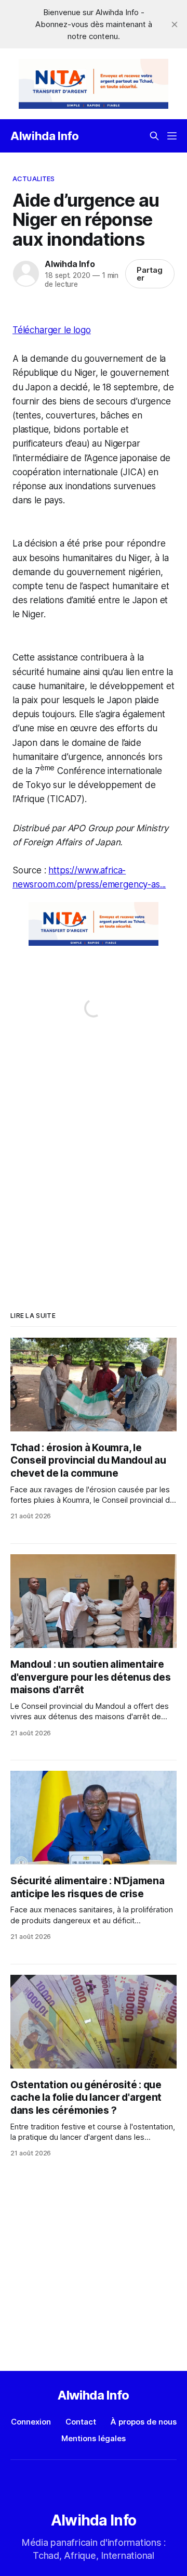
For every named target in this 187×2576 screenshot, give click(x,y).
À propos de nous (144, 2422)
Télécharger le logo (52, 330)
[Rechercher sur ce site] (154, 136)
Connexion (31, 2422)
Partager (150, 274)
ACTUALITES (34, 179)
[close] (175, 24)
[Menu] (172, 136)
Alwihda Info (45, 136)
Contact (81, 2422)
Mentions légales (94, 2438)
